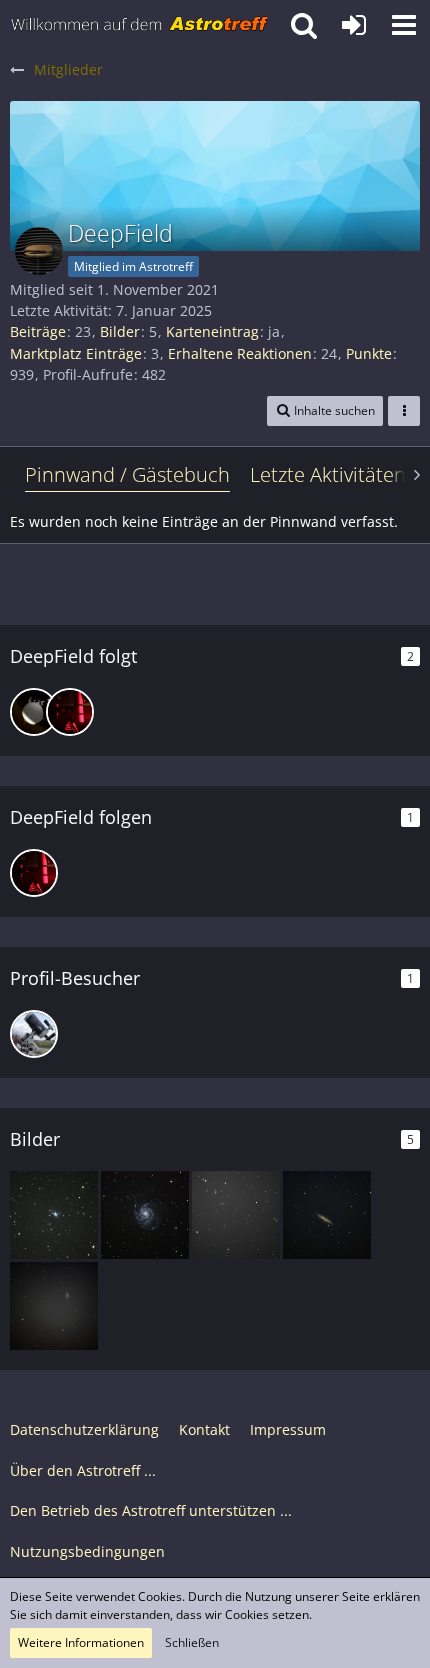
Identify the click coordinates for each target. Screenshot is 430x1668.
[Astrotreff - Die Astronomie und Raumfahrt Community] (140, 25)
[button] (404, 25)
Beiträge (38, 331)
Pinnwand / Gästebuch (127, 474)
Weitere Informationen (81, 1642)
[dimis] (70, 712)
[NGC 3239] (54, 1215)
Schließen (192, 1642)
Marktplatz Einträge (76, 353)
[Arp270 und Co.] (236, 1215)
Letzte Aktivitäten (328, 474)
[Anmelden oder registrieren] (354, 25)
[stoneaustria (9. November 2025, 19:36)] (34, 1034)
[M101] (145, 1215)
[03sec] (34, 712)
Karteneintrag (212, 331)
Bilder (120, 331)
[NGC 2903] (54, 1306)
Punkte (369, 353)
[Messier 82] (327, 1215)
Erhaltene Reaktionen (240, 353)
